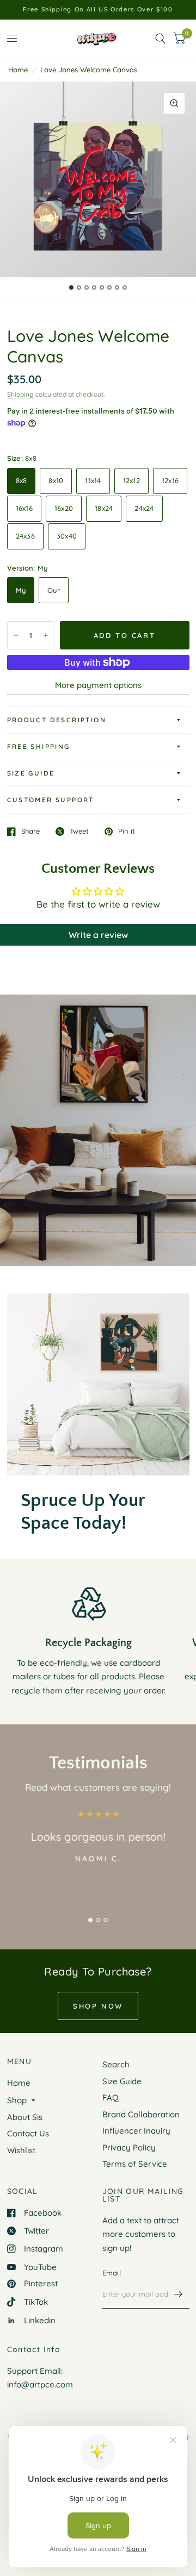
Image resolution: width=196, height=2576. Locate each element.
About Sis (25, 2117)
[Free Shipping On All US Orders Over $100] (98, 10)
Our (54, 590)
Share (30, 831)
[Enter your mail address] (179, 2294)
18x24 (104, 508)
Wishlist (21, 2150)
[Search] (160, 39)
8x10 (56, 480)
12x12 (131, 480)
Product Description (57, 720)
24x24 (144, 508)
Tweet (79, 831)
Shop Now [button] (98, 2006)
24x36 (25, 536)
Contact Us (28, 2133)
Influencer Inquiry (136, 2131)
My (21, 590)
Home (18, 70)
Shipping (20, 394)
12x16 (170, 480)
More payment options (98, 685)
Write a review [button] (98, 935)
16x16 (24, 508)
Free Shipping (39, 746)
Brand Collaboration (141, 2114)
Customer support (51, 800)
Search (116, 2064)
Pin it (127, 831)
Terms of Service (135, 2164)
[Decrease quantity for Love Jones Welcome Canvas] (16, 635)
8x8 (22, 480)
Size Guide (31, 773)
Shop (17, 2100)
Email (112, 2273)
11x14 (93, 480)
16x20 (64, 508)
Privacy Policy (129, 2147)
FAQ (111, 2097)
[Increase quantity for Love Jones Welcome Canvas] (46, 635)
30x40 (67, 536)
